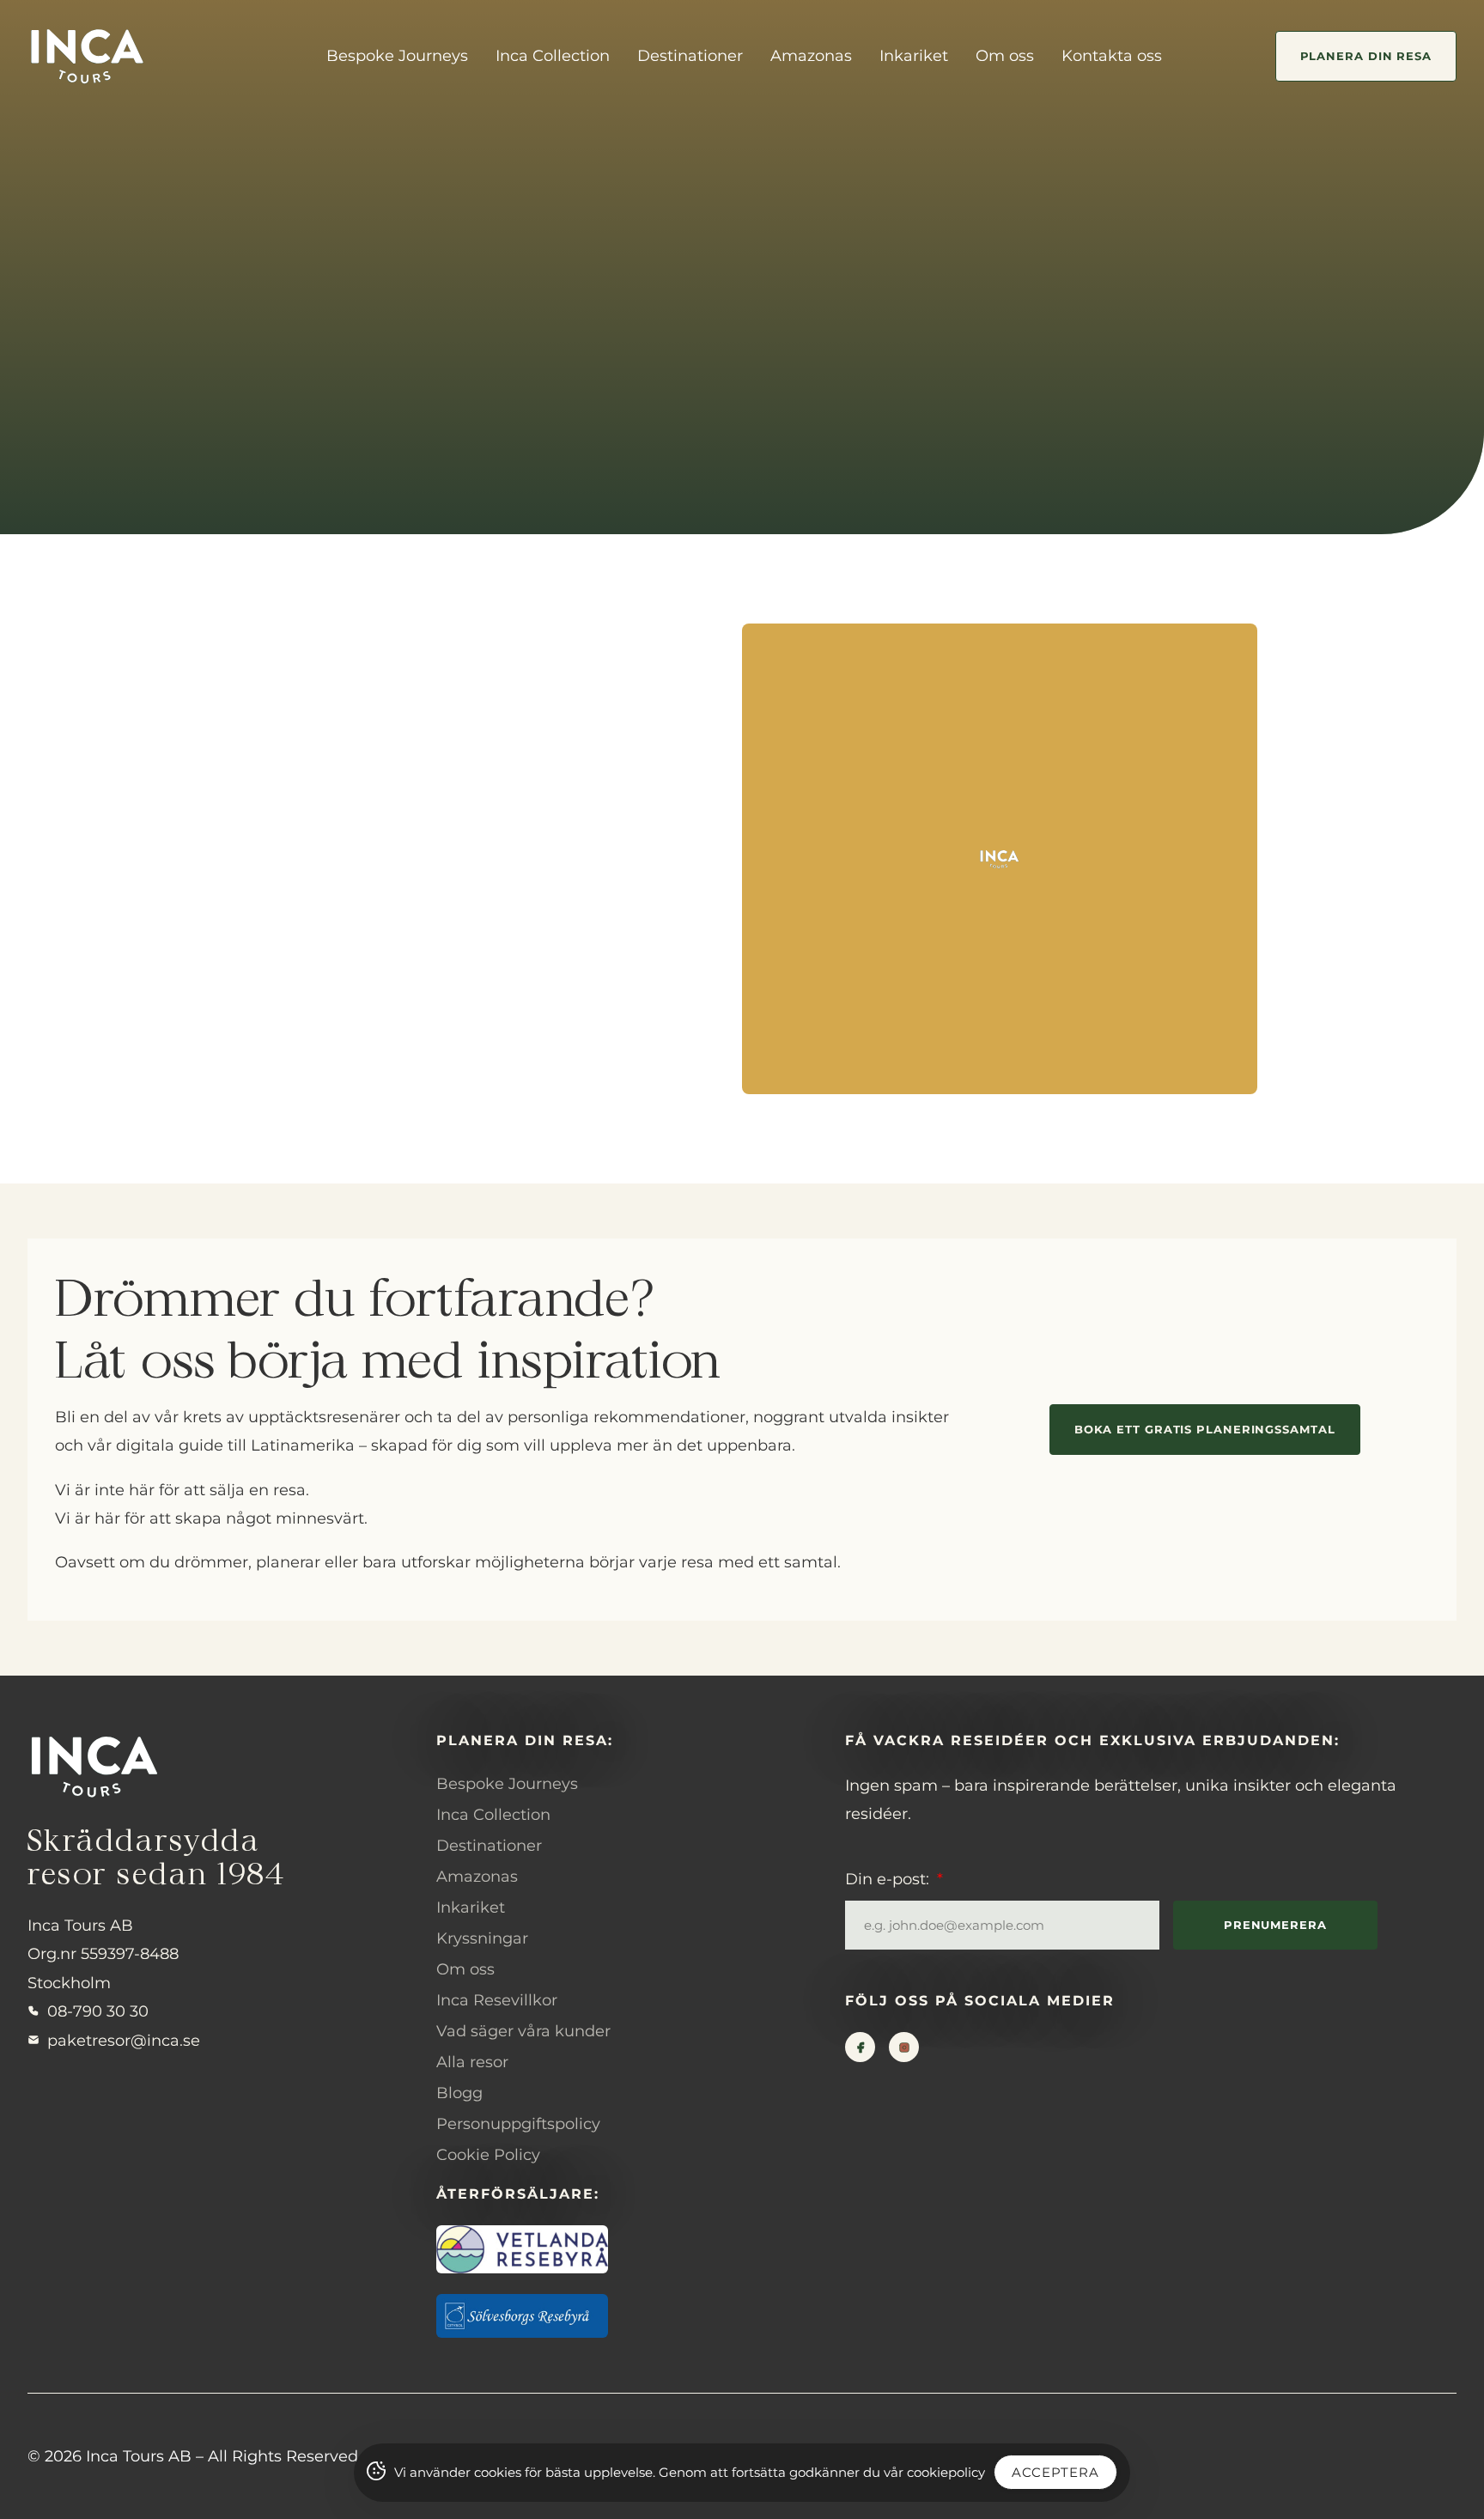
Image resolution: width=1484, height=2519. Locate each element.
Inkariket (914, 56)
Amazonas (811, 56)
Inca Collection (553, 56)
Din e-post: (889, 1879)
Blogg (459, 2093)
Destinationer (690, 56)
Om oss (1005, 56)
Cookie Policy (488, 2155)
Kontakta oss (1112, 56)
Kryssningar (482, 1938)
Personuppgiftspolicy (518, 2124)
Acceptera (1055, 2472)
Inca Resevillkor (497, 2000)
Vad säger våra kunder (523, 2031)
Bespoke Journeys (397, 56)
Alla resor (472, 2062)
